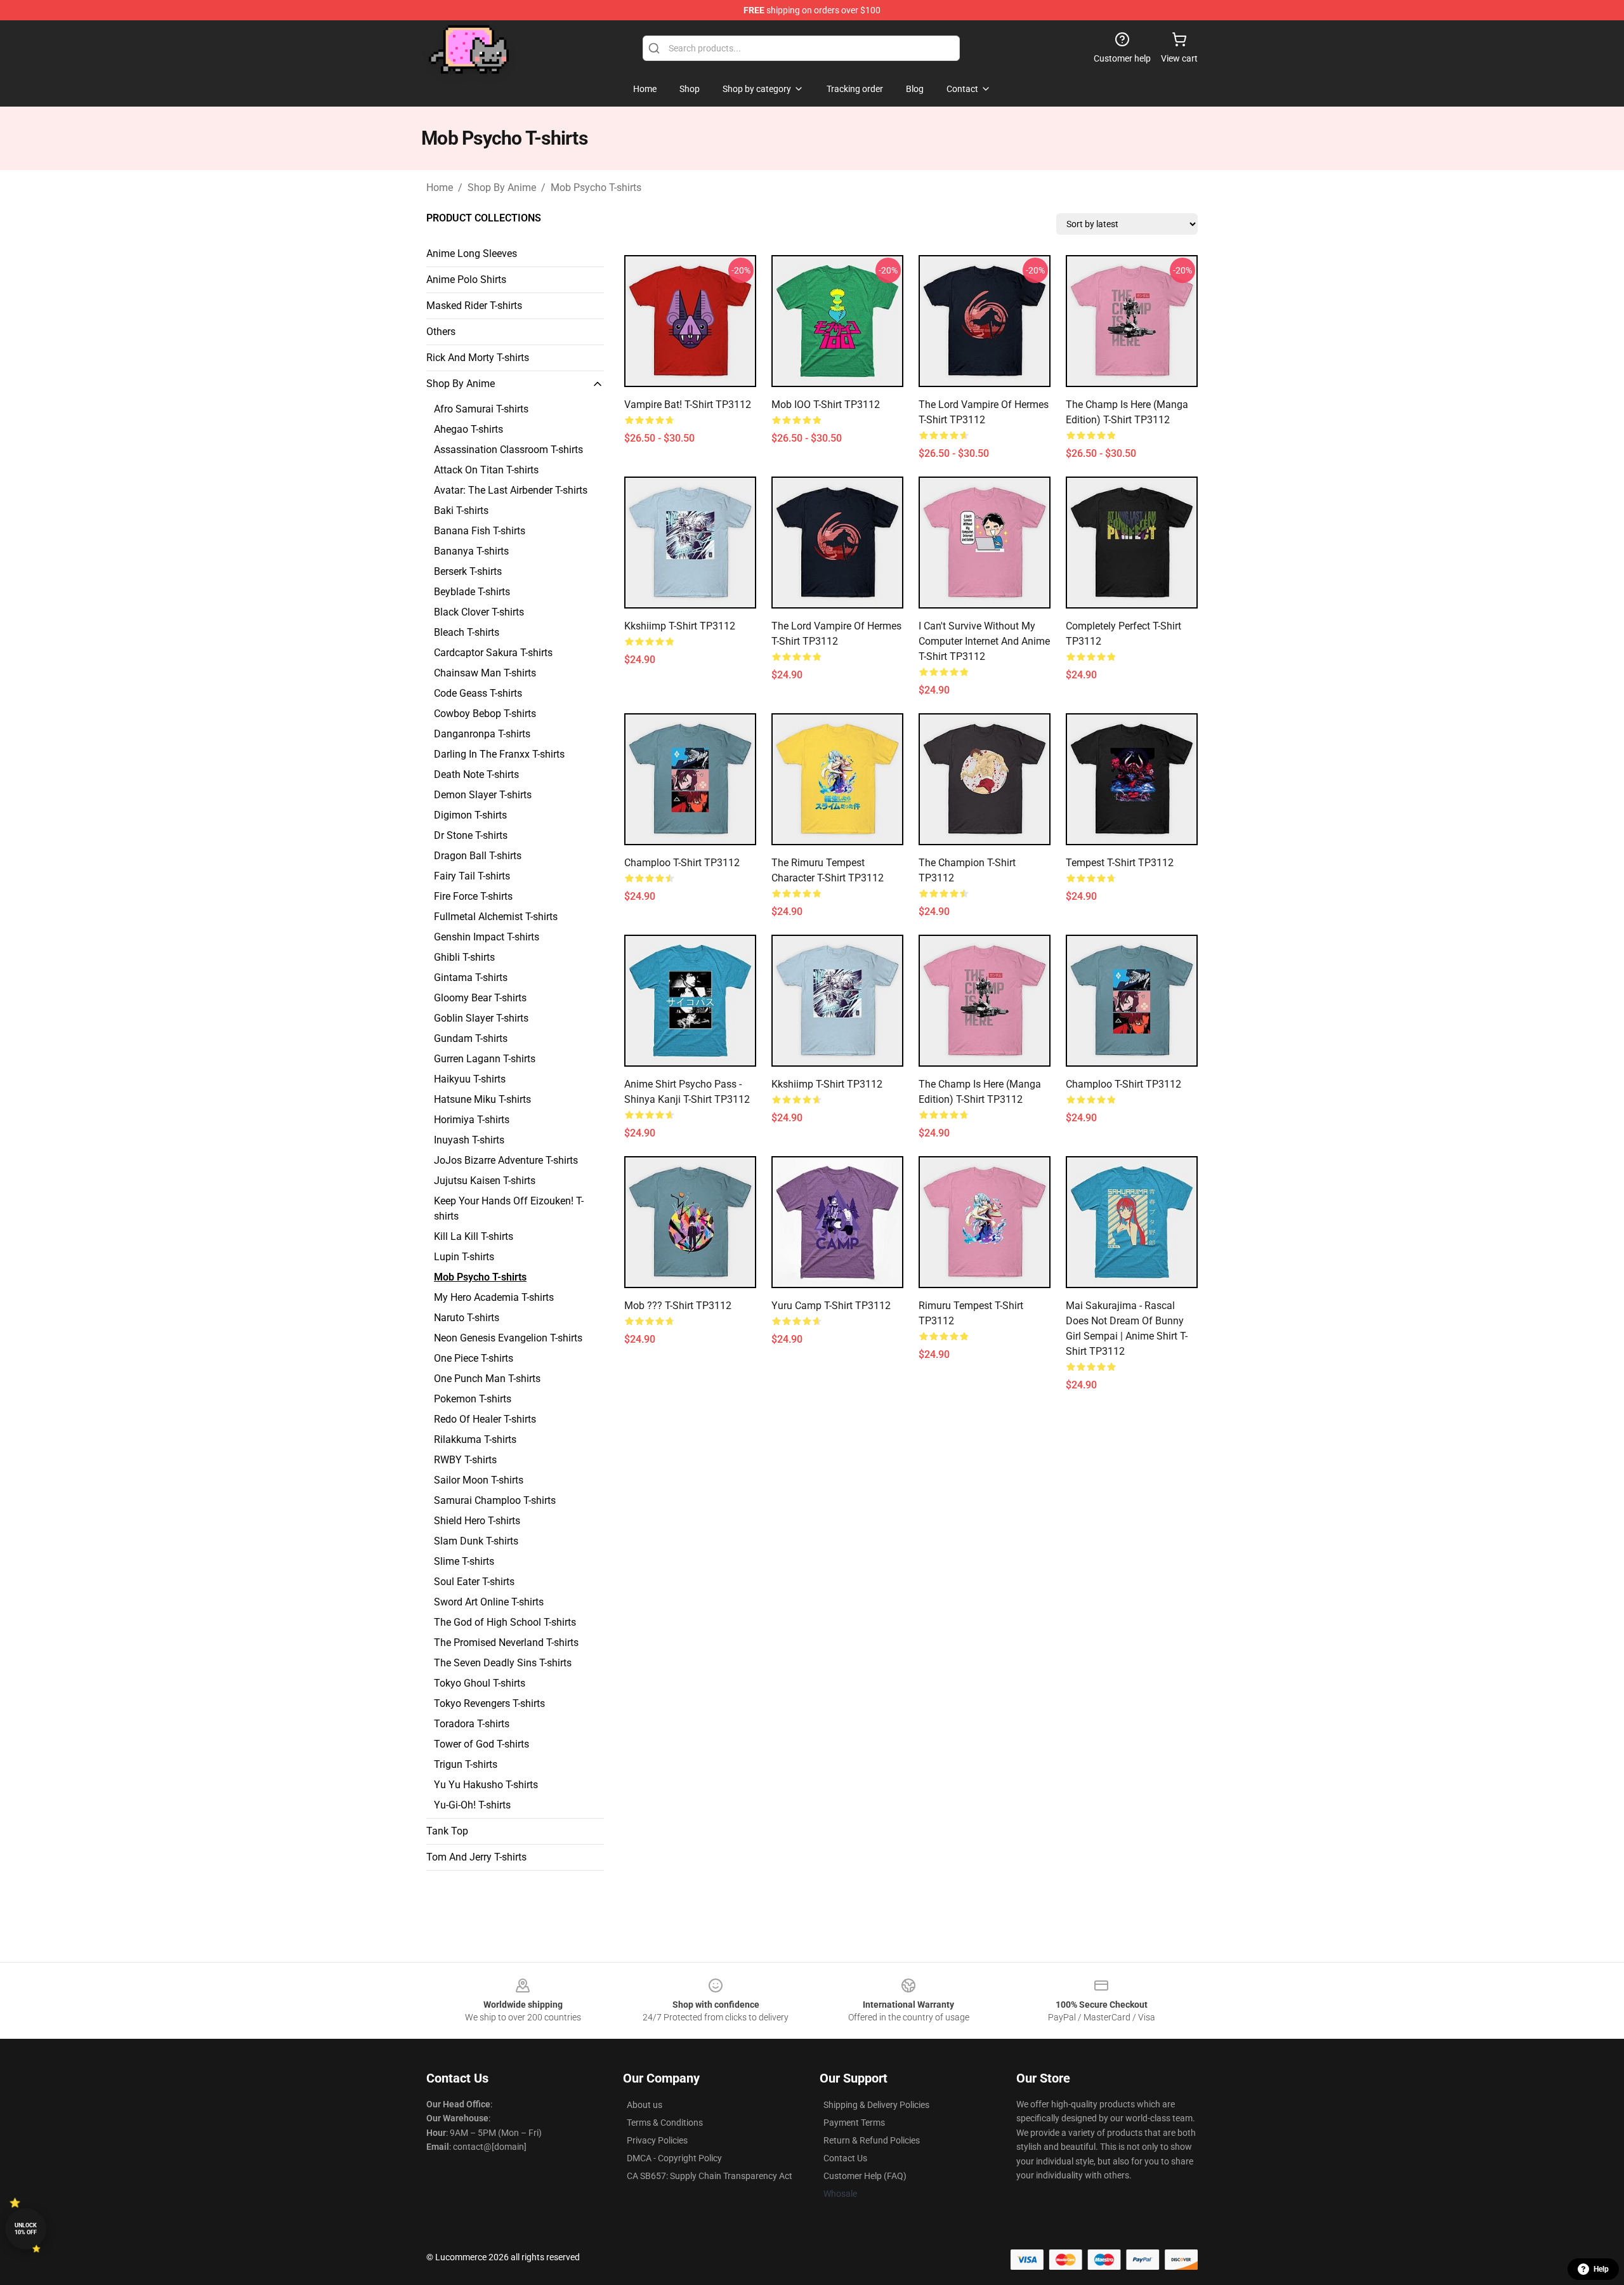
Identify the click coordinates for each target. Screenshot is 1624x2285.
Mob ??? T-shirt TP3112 (678, 1306)
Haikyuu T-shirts (470, 1079)
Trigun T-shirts (466, 1764)
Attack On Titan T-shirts (486, 470)
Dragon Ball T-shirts (478, 856)
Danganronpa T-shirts (482, 734)
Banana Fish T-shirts (480, 531)
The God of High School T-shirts (505, 1622)
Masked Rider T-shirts (474, 306)
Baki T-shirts (461, 510)
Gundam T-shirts (471, 1038)
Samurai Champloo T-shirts (495, 1500)
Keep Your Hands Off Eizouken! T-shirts (509, 1208)
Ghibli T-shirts (464, 957)
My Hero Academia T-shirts (494, 1297)
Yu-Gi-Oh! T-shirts (472, 1805)
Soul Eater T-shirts (474, 1582)
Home (440, 188)
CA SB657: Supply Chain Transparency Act (710, 2176)
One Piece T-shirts (474, 1358)
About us (645, 2105)
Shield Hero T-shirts (477, 1521)
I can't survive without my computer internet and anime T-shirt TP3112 (984, 641)
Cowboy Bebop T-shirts (485, 714)
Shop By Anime (502, 188)
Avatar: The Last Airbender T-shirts (511, 490)
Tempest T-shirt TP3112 (1120, 863)
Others (441, 332)
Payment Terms (854, 2123)
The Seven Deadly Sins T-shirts (503, 1663)
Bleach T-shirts (467, 632)
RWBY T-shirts (465, 1460)
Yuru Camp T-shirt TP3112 (831, 1306)
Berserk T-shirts (468, 571)
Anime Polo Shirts (466, 280)
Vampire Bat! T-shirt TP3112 (688, 405)
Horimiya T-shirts (472, 1120)
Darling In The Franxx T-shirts (499, 754)
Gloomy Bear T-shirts (480, 998)
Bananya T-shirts (471, 551)
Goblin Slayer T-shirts (481, 1018)
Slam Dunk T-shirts (476, 1541)
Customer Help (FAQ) (865, 2176)
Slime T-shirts (464, 1561)
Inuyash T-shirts (469, 1140)
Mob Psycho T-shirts (596, 188)
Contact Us (845, 2158)
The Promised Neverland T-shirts (506, 1643)
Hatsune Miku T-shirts (482, 1099)
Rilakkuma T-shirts (475, 1439)
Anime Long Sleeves (472, 254)
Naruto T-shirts (467, 1318)
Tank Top (447, 1831)
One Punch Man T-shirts (487, 1379)
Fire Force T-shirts (473, 896)
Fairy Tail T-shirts (472, 876)
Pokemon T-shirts (473, 1399)
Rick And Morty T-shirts (478, 358)
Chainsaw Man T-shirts (485, 673)
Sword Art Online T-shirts (489, 1602)
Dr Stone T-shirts (471, 835)
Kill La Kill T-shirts (474, 1236)
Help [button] (1601, 2269)
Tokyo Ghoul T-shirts (480, 1683)
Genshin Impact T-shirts (487, 937)
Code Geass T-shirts (478, 693)
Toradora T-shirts (472, 1724)
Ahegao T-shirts (468, 429)
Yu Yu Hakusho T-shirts (486, 1785)
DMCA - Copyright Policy (674, 2158)
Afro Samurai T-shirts (481, 409)
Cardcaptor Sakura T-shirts (493, 653)
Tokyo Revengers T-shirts (489, 1703)
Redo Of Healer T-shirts (485, 1419)
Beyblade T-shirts (472, 592)
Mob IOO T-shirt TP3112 (826, 405)
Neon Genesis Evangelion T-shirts (508, 1338)
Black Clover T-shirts (479, 612)
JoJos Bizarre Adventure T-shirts (506, 1160)
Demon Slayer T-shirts (483, 795)
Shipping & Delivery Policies (876, 2105)
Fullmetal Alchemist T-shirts (496, 917)
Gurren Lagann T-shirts (485, 1059)
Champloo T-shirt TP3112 (682, 863)
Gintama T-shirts (471, 978)
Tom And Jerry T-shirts (476, 1857)
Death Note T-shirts (476, 774)
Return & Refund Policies (872, 2140)
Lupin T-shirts (464, 1257)
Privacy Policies (657, 2140)
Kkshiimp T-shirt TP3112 (680, 626)
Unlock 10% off (26, 2229)
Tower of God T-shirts (481, 1744)
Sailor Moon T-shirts (479, 1480)
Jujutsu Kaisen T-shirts (485, 1181)
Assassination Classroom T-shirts (508, 450)
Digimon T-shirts (470, 815)
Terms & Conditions (665, 2123)
